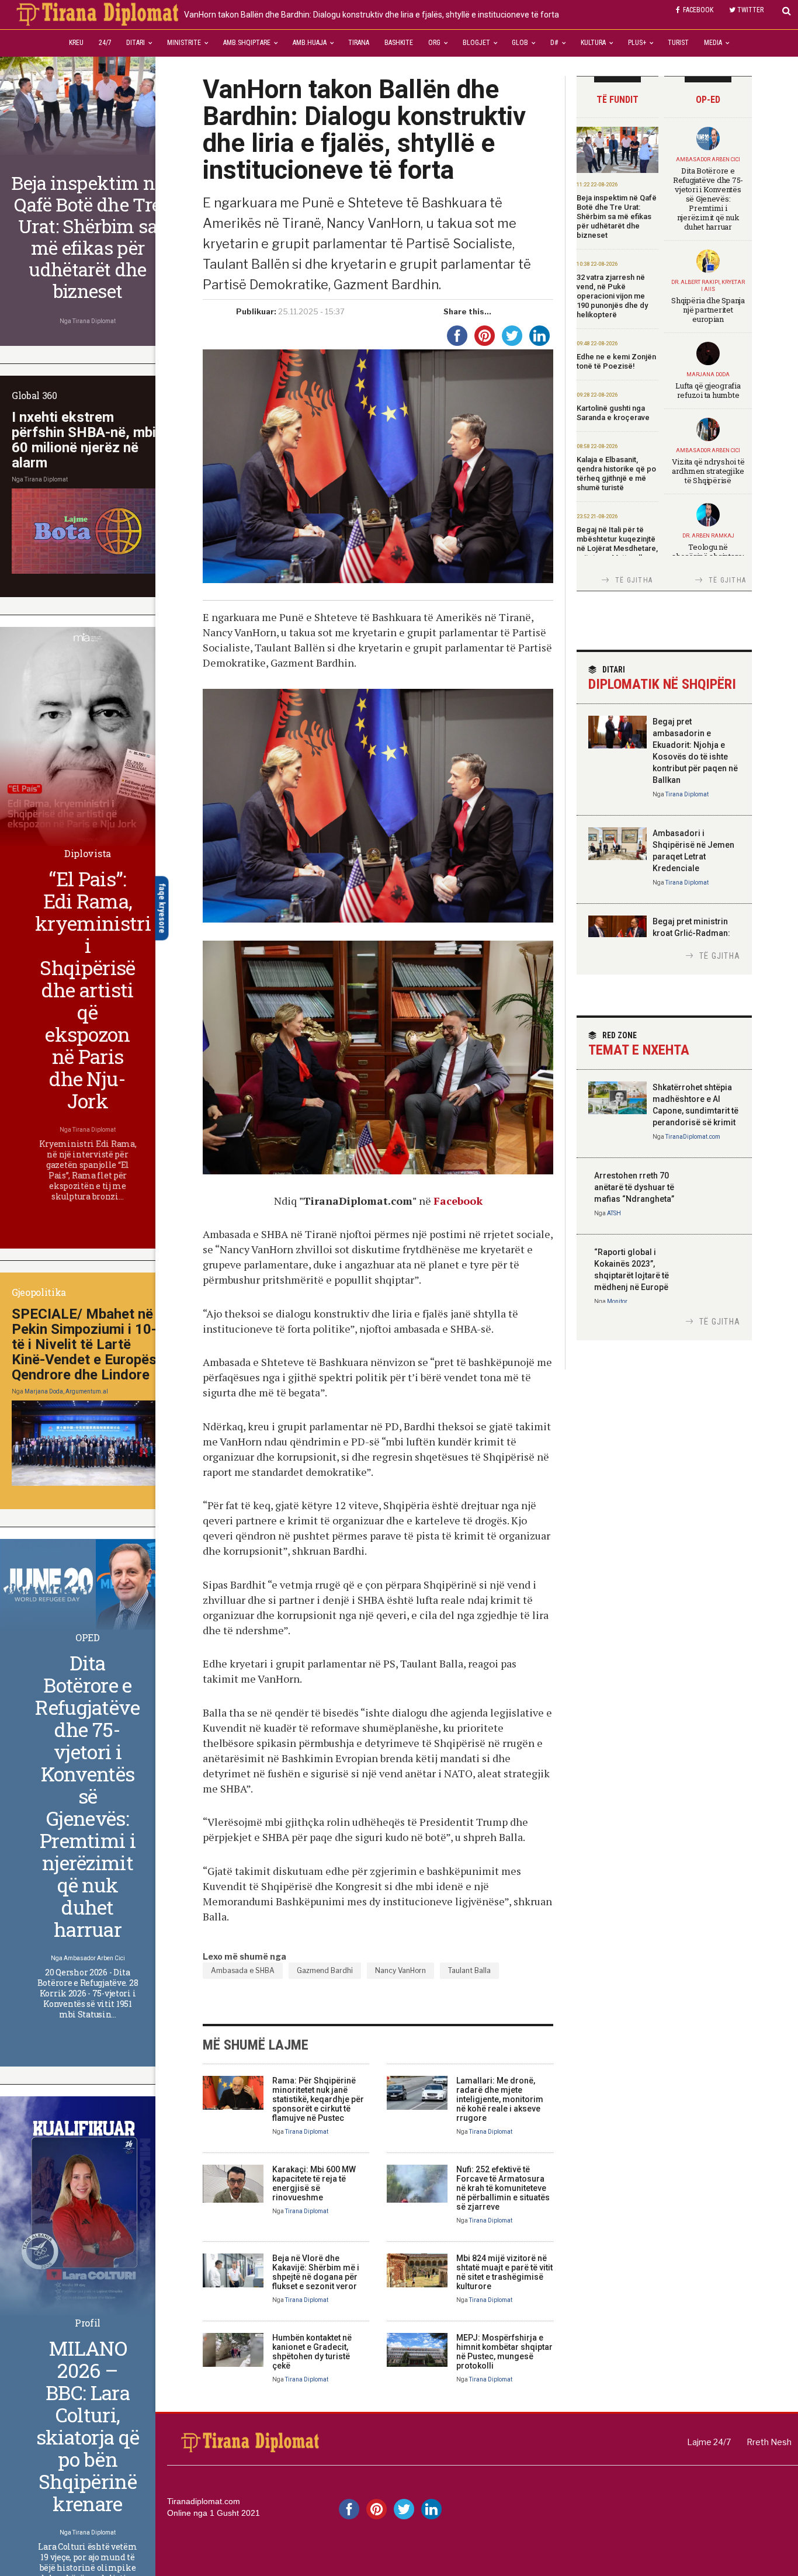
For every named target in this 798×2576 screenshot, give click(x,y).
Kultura (593, 43)
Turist (678, 43)
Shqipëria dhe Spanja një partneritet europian (708, 310)
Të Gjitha (634, 580)
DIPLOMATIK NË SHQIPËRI (662, 679)
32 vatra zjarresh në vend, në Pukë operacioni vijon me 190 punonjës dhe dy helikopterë (612, 296)
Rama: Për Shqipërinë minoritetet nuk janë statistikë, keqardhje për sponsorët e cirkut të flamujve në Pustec (318, 2099)
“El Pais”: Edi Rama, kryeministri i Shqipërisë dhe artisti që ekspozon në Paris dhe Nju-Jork (93, 989)
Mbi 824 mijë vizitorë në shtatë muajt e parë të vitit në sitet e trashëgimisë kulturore (504, 2272)
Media (713, 43)
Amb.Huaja (310, 43)
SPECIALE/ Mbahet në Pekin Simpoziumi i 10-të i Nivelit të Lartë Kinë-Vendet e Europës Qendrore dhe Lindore (84, 1344)
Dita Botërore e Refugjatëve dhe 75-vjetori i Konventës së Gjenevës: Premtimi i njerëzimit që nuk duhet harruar (708, 199)
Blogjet (476, 43)
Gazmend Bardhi (325, 1970)
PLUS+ (637, 43)
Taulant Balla (469, 1970)
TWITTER (750, 10)
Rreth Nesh (769, 2442)
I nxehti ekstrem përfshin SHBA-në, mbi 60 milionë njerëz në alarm (84, 440)
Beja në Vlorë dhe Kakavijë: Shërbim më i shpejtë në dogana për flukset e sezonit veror (316, 2272)
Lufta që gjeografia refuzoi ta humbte (708, 390)
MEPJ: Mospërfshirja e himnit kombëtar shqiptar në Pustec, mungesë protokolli (504, 2352)
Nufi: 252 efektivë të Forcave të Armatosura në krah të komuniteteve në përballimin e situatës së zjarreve (503, 2188)
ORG (434, 43)
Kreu (76, 43)
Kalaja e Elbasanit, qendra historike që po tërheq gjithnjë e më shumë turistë (616, 474)
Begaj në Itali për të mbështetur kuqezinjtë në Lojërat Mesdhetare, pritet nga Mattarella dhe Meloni (617, 548)
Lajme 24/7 (709, 2442)
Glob (520, 43)
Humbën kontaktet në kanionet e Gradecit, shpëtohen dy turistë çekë (312, 2352)
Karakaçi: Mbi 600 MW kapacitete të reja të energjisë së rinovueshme (314, 2183)
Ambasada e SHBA (243, 1970)
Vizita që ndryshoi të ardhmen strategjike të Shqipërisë (708, 471)
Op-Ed (708, 100)
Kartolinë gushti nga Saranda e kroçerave (613, 413)
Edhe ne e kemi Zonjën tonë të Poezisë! (616, 361)
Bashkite (399, 43)
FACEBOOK (698, 10)
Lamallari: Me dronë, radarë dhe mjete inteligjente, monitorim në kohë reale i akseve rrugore (500, 2099)
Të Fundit (617, 100)
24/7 (105, 43)
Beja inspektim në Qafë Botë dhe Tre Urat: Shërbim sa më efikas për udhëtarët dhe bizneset (617, 216)
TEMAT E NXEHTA (639, 1044)
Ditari (136, 43)
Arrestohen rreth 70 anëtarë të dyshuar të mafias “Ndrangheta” (634, 1187)
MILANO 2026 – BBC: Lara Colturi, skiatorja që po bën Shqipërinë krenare (88, 2426)
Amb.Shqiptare (247, 43)
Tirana (359, 43)
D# (554, 43)
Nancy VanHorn (400, 1970)
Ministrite (184, 43)
